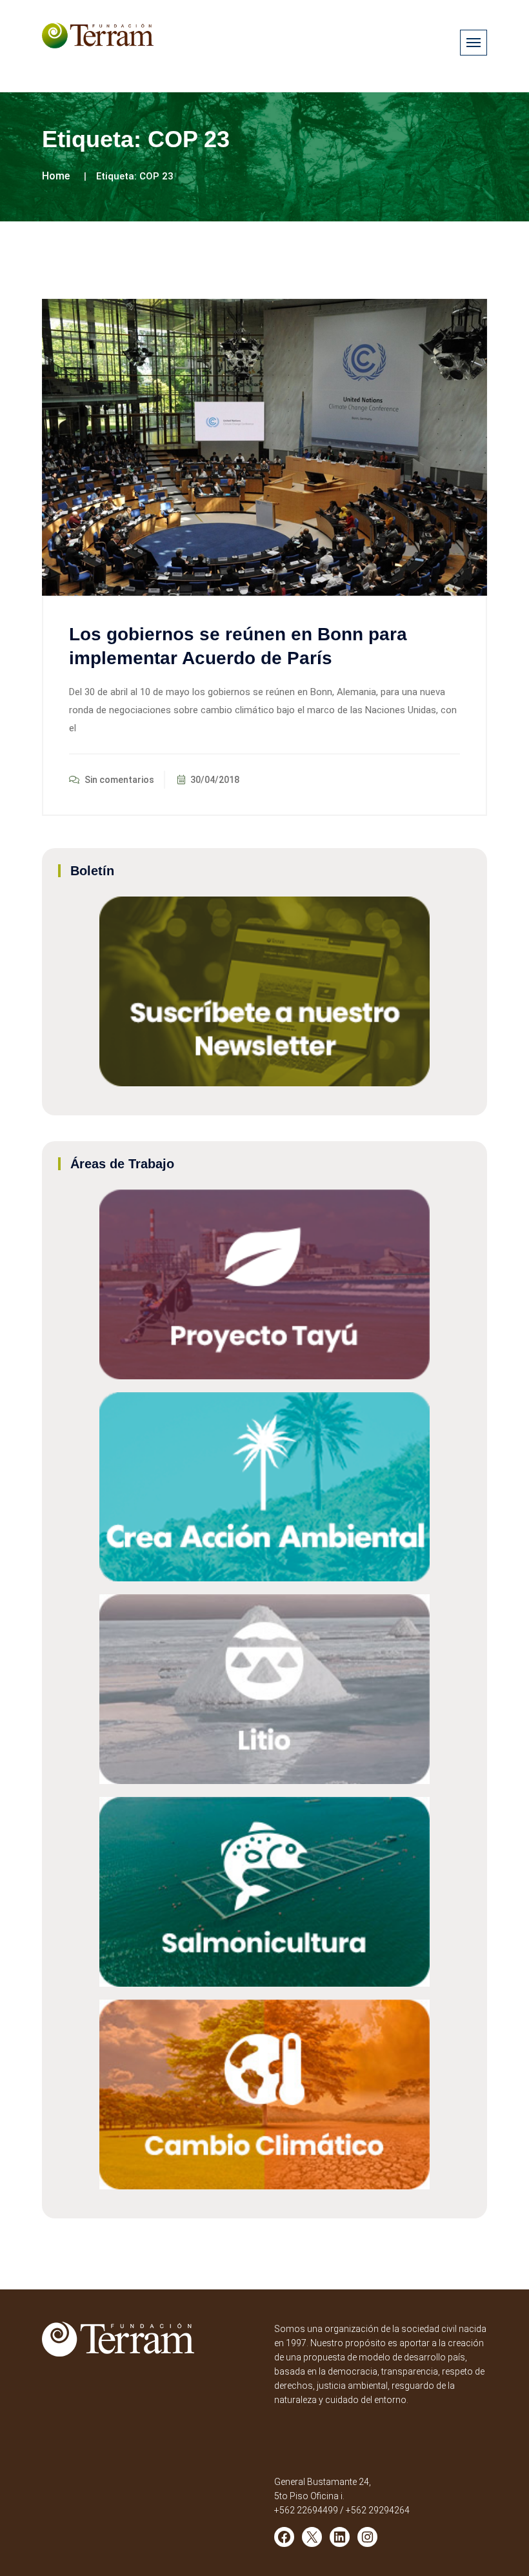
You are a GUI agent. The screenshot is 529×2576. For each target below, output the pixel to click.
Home (56, 176)
